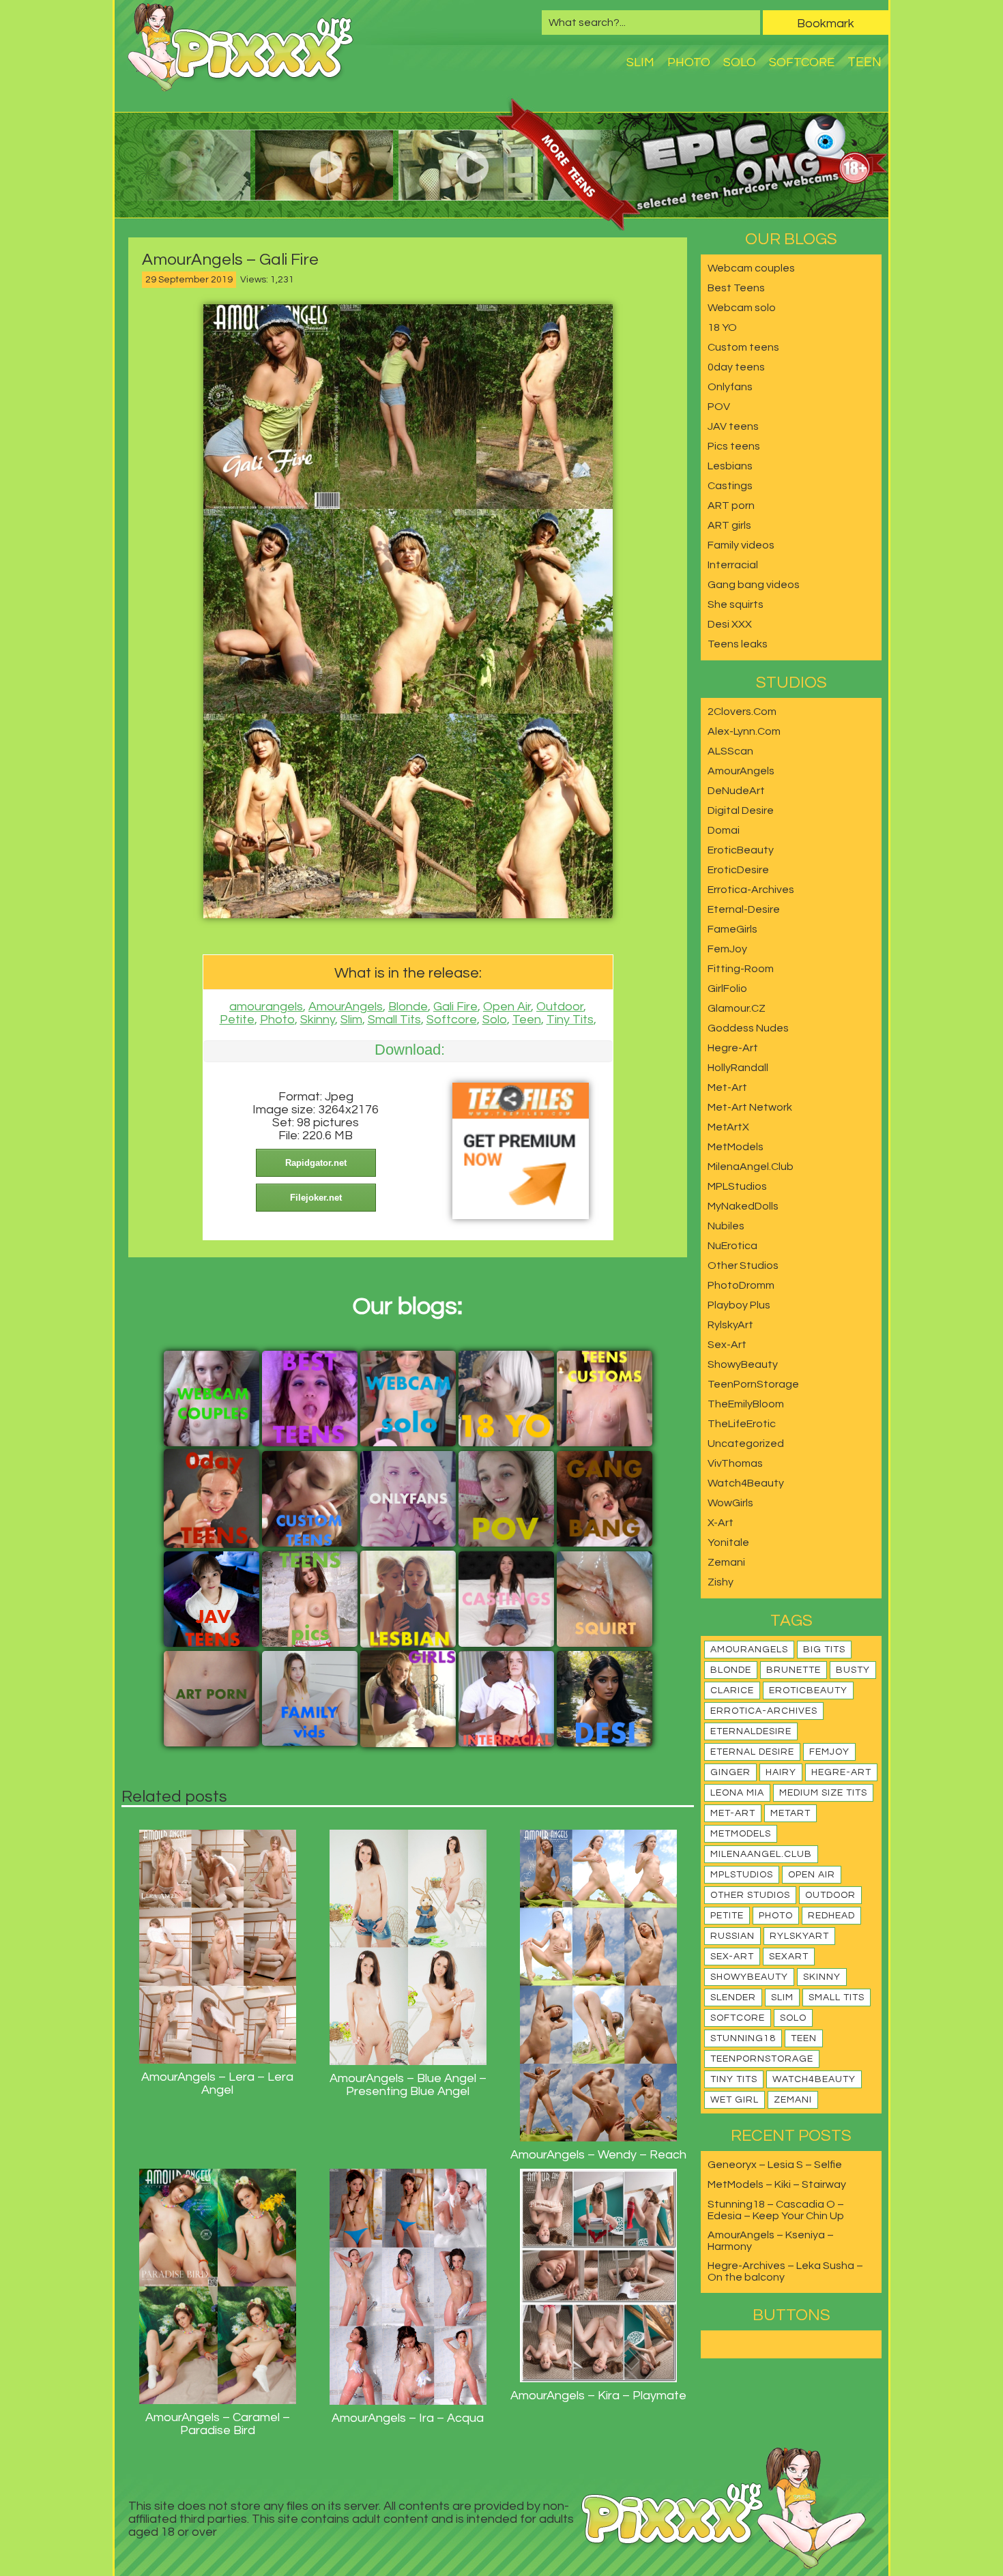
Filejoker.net (316, 1198)
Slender (733, 1997)
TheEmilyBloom (746, 1404)
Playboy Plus (739, 1305)
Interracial (733, 565)
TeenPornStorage (753, 1384)
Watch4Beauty (746, 1483)
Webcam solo (742, 308)
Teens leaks (738, 644)
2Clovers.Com (742, 712)
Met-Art (727, 1087)
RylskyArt (730, 1325)
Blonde (408, 1007)
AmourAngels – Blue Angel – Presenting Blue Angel (408, 2085)
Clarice (732, 1690)
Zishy (721, 1582)
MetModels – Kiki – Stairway (777, 2184)
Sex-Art (727, 1345)
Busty (853, 1670)
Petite (237, 1020)
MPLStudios (737, 1186)
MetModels (736, 1147)
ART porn (731, 506)
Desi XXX (730, 624)
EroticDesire (738, 870)
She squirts (736, 604)
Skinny (318, 1020)
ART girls (729, 525)
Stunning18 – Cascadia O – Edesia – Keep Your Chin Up (776, 2210)
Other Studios (743, 1265)
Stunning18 (743, 2038)
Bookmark (826, 24)
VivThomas (735, 1463)
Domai (724, 830)
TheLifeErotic (742, 1424)
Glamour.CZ (737, 1008)
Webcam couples (751, 268)
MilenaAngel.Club (751, 1167)
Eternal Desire (752, 1752)
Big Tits (824, 1650)
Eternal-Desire (744, 909)
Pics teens (734, 446)
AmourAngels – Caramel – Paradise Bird (218, 2424)
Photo (689, 62)
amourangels (266, 1007)
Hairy (781, 1772)
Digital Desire (741, 810)
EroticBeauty (741, 850)
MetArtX (728, 1127)
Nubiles (726, 1226)
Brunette (794, 1670)
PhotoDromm (741, 1285)
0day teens (736, 367)
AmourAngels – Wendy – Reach (598, 2155)
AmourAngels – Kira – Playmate (598, 2396)
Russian (732, 1936)
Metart (790, 1813)
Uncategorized (746, 1444)
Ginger (730, 1772)
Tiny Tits (570, 1020)
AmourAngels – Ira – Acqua (408, 2418)
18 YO (722, 327)
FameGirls (732, 929)
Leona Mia (737, 1793)
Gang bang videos (754, 585)
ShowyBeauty (743, 1364)
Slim (640, 62)
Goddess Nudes (748, 1028)
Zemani (726, 1562)
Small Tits (394, 1020)
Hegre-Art (733, 1048)
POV (719, 407)
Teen (864, 62)
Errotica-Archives (751, 890)
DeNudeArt (736, 791)
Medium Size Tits (823, 1793)
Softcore (802, 62)
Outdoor (560, 1007)
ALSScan (730, 751)
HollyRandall (738, 1068)
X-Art (721, 1523)
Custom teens (743, 347)
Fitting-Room (741, 969)
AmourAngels (346, 1007)
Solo (740, 62)
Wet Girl (735, 2100)
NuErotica (732, 1246)
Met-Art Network (750, 1107)
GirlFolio (727, 989)
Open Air (507, 1007)
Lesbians (730, 466)
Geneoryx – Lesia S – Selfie (775, 2165)
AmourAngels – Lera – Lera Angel (217, 2083)
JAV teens (733, 426)
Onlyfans (730, 387)
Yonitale (728, 1542)
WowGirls (730, 1503)
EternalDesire (751, 1731)
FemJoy (727, 949)
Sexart (789, 1957)
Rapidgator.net (316, 1163)
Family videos (741, 545)
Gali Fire (455, 1007)
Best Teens (736, 288)
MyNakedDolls (743, 1206)
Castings (730, 486)
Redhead (831, 1916)
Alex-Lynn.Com (744, 731)
